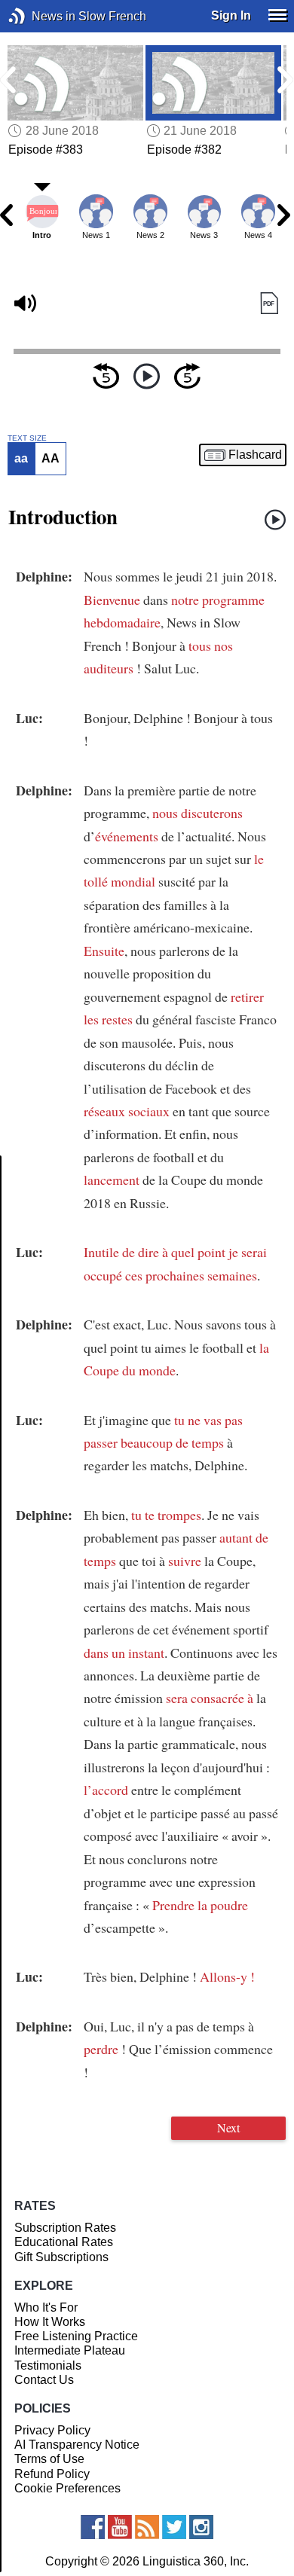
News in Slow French (40, 16)
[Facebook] (93, 2527)
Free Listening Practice (76, 2336)
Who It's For (46, 2307)
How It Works (50, 2322)
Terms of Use (49, 2459)
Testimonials (48, 2365)
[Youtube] (120, 2527)
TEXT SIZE (27, 438)
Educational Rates (64, 2242)
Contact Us (44, 2380)
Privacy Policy (52, 2430)
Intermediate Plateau (70, 2350)
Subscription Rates (65, 2228)
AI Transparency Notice (77, 2445)
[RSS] (147, 2527)
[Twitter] (174, 2527)
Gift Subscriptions (61, 2257)
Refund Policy (52, 2474)
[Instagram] (201, 2527)
